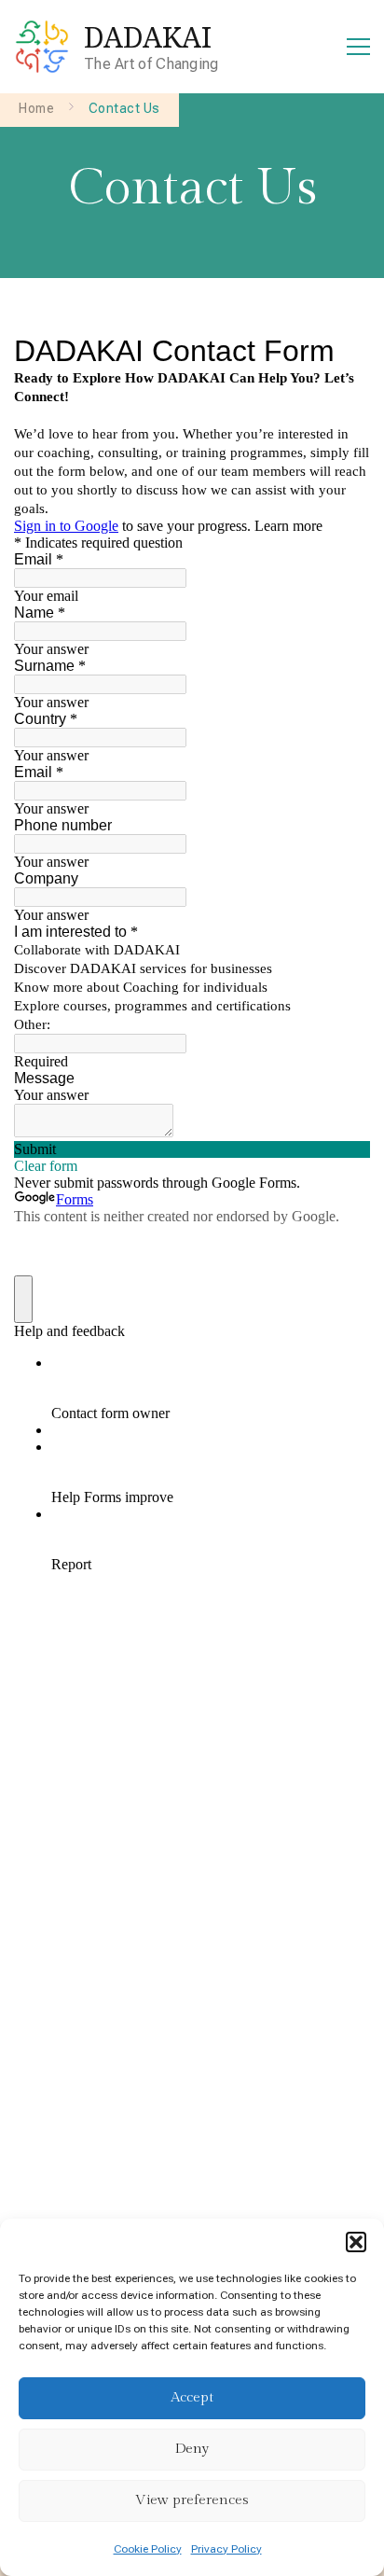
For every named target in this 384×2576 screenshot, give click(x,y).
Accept (192, 2397)
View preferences (192, 2500)
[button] (356, 2242)
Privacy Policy (226, 2549)
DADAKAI (148, 37)
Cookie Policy (148, 2549)
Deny (192, 2449)
